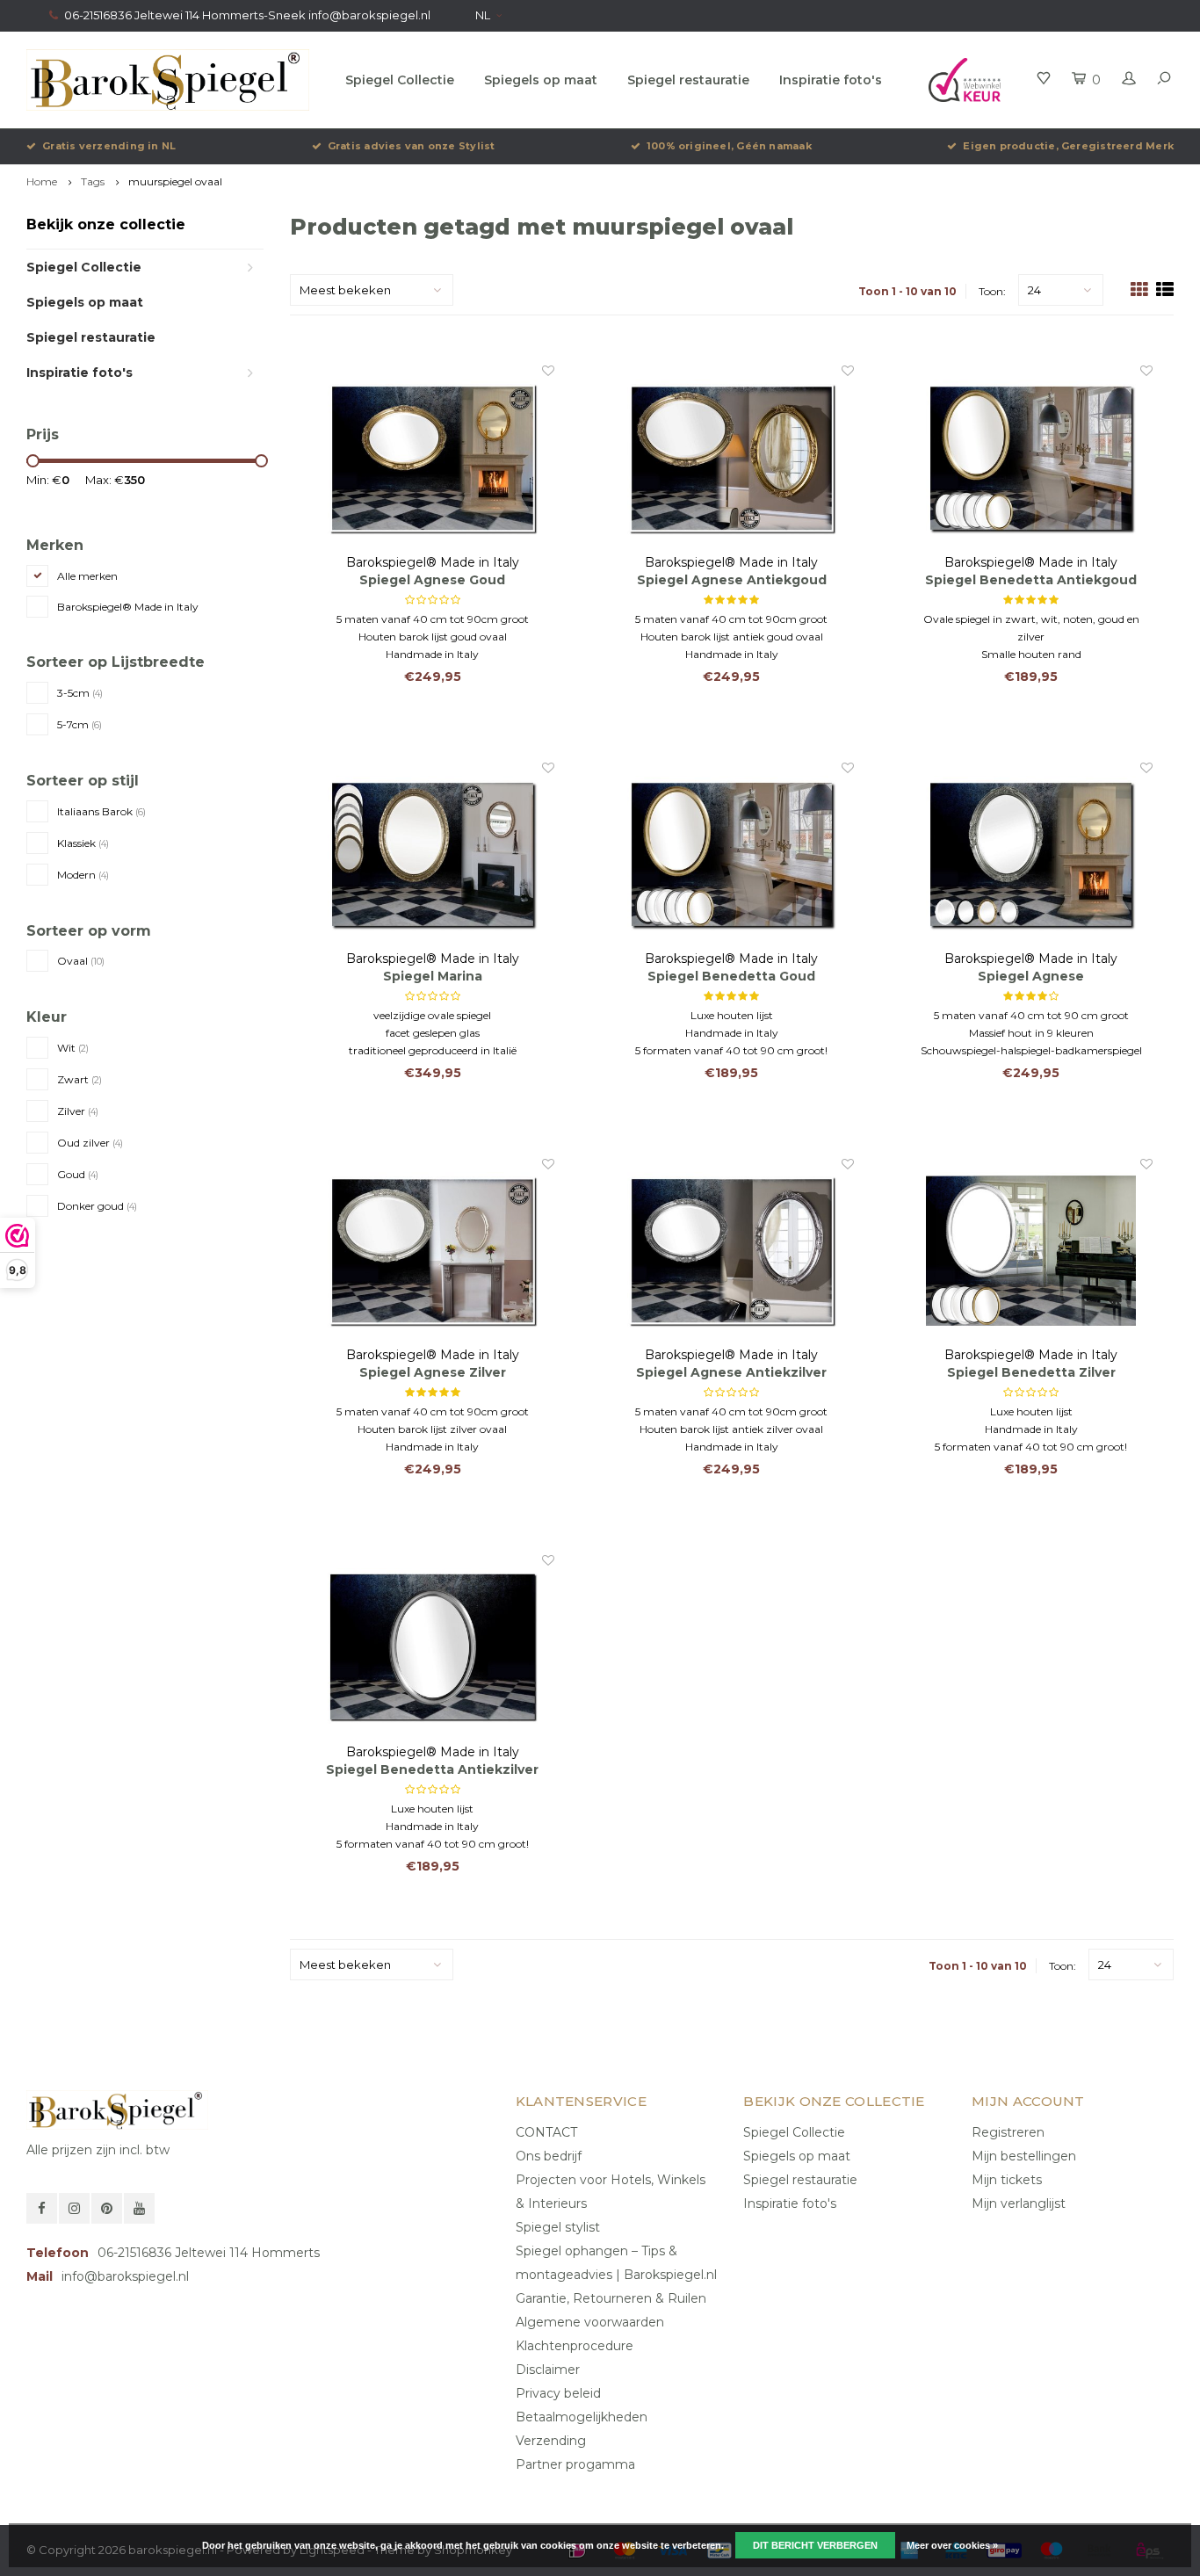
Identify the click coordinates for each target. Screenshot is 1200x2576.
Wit (73, 1048)
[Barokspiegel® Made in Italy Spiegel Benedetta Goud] (731, 855)
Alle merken (87, 576)
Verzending (551, 2441)
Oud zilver (90, 1143)
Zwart (80, 1079)
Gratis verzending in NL (109, 146)
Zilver (78, 1111)
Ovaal (81, 961)
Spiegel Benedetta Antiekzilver (432, 1769)
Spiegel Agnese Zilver (433, 1372)
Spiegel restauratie (688, 80)
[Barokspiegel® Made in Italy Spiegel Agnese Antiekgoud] (731, 458)
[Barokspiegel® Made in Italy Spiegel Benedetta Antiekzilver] (433, 1647)
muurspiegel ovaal (175, 181)
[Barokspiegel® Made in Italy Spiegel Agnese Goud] (433, 458)
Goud (78, 1174)
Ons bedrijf (549, 2156)
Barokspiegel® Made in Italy (128, 607)
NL (483, 15)
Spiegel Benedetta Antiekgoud (1031, 580)
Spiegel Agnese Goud (432, 580)
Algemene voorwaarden (590, 2322)
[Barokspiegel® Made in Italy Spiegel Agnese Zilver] (433, 1251)
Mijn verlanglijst (1019, 2203)
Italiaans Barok (101, 811)
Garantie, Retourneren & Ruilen (611, 2298)
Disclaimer (548, 2370)
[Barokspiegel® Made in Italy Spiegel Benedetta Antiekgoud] (1031, 458)
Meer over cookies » (952, 2545)
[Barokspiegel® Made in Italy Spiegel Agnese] (1031, 855)
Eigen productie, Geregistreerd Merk (1068, 146)
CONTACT (546, 2132)
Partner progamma (575, 2464)
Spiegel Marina (433, 976)
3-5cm (80, 693)
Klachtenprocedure (575, 2346)
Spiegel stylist (558, 2227)
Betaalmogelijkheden (582, 2417)
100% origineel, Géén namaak (729, 146)
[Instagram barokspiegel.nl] (74, 2208)
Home (42, 181)
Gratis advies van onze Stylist (412, 146)
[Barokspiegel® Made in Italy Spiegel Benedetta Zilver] (1031, 1251)
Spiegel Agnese (1031, 976)
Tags (93, 181)
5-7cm (80, 724)
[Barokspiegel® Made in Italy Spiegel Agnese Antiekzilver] (731, 1251)
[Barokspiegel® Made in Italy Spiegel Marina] (433, 855)
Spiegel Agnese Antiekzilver (731, 1372)
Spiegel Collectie (400, 80)
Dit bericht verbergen (815, 2545)
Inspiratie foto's (831, 80)
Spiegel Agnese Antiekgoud (732, 580)
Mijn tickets (1007, 2180)
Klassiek (83, 843)
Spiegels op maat (541, 80)
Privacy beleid (558, 2393)
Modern (83, 875)
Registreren (1008, 2132)
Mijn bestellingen (1024, 2156)
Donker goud (97, 1206)
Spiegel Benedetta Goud (731, 976)
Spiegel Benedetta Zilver (1031, 1372)
